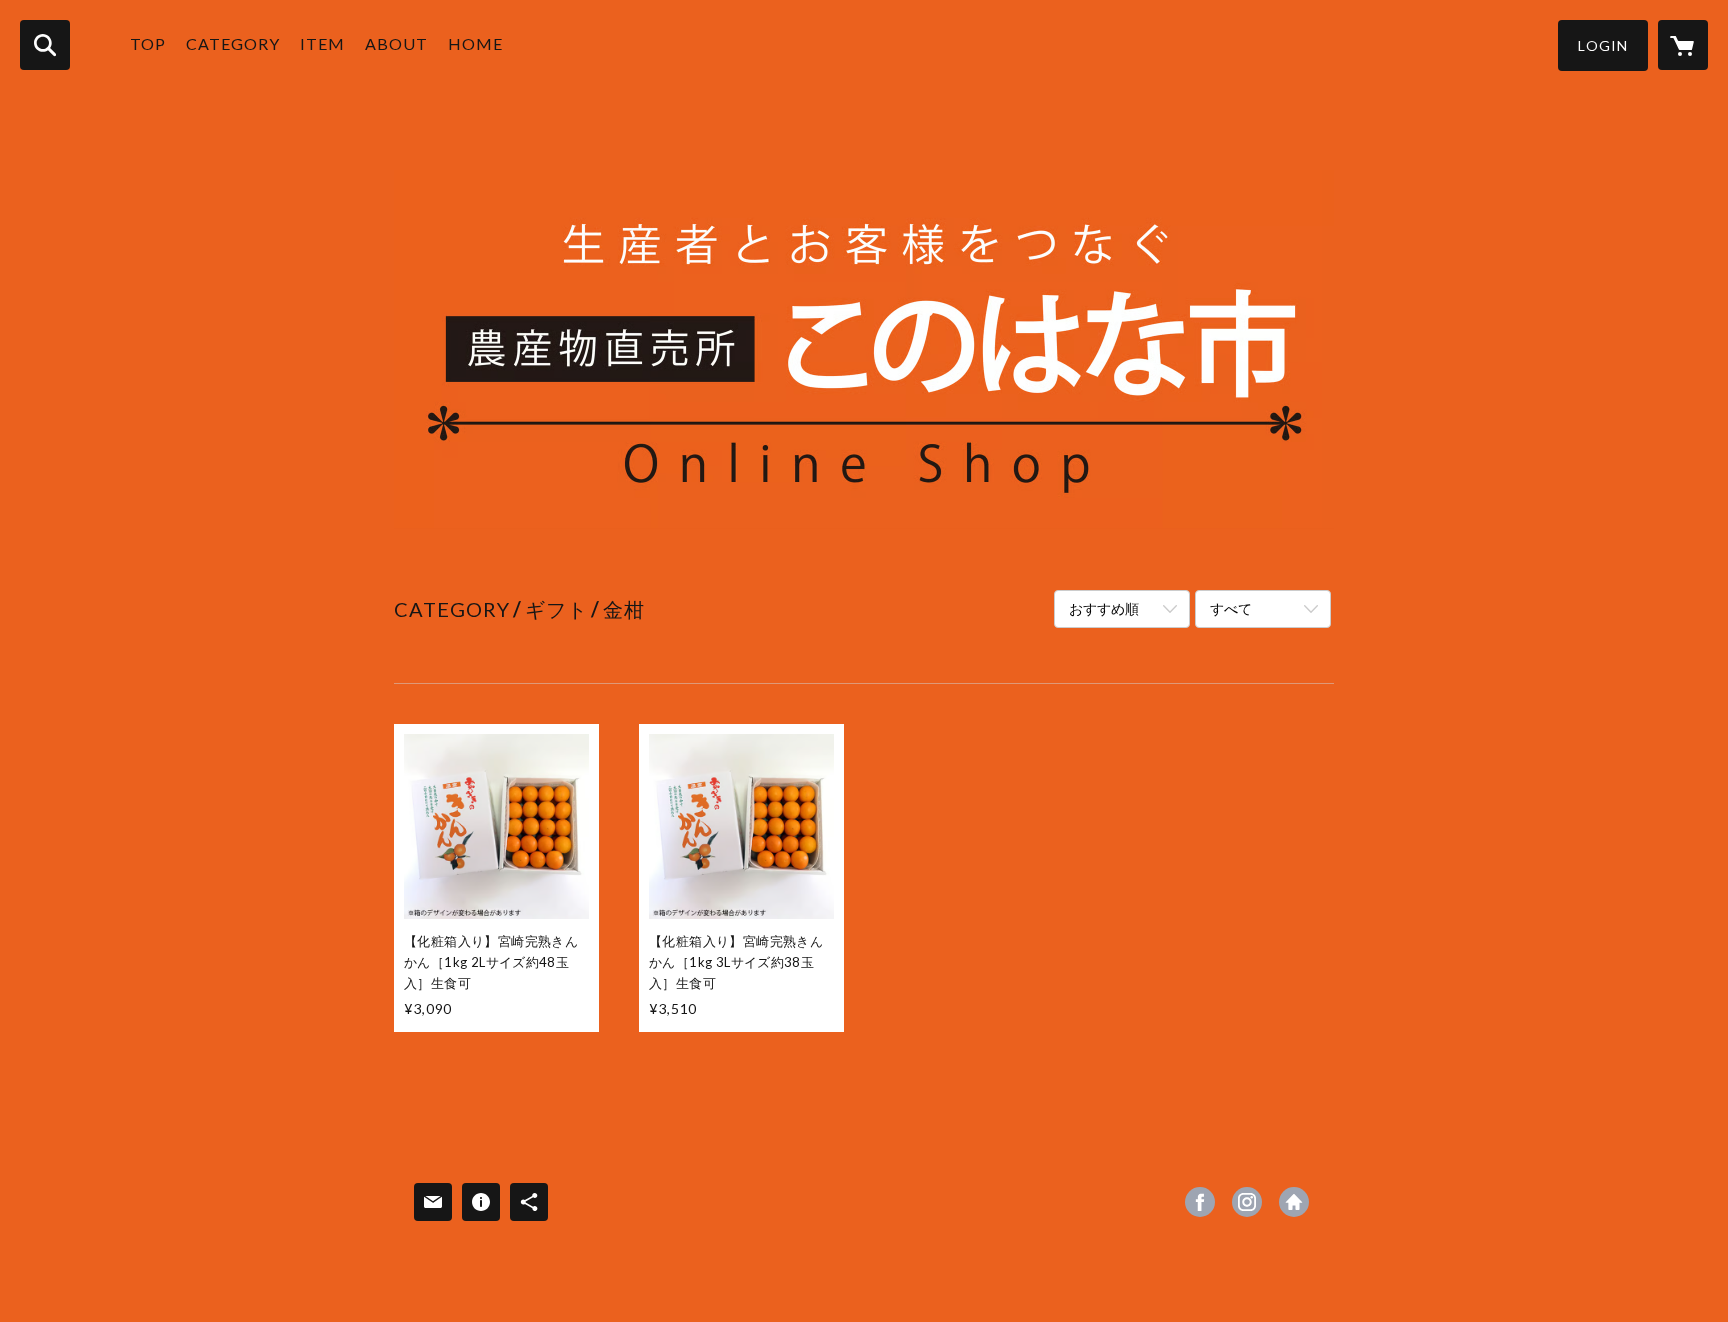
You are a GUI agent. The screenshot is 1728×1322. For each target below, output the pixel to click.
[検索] (45, 45)
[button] (1603, 45)
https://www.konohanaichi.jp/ (1294, 1202)
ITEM (322, 43)
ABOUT (396, 43)
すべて (1231, 608)
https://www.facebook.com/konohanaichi (1200, 1202)
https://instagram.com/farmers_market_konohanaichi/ (1247, 1202)
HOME (475, 43)
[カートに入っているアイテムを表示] (1683, 45)
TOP (148, 43)
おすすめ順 (1104, 608)
